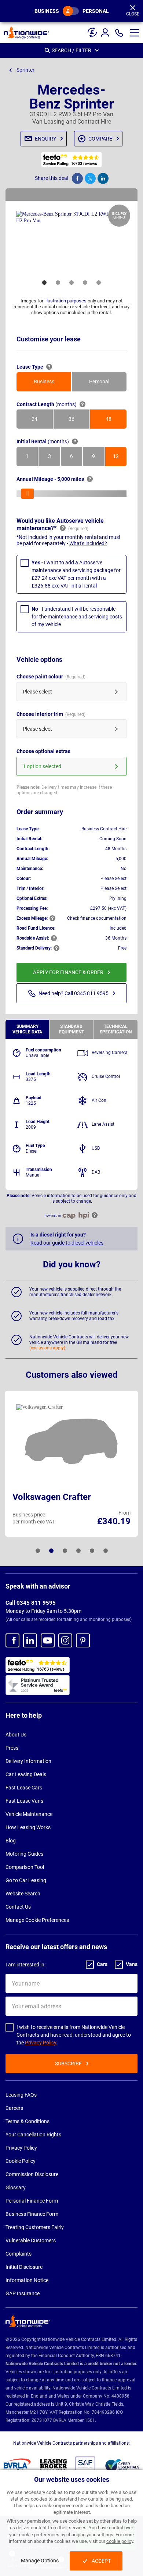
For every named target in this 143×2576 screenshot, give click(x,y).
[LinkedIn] (30, 1640)
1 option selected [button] (42, 766)
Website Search (23, 1894)
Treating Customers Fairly (35, 2227)
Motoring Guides (24, 1854)
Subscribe (68, 2064)
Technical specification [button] (116, 1029)
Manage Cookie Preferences (37, 1920)
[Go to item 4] (85, 283)
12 (120, 458)
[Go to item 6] (106, 1551)
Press (12, 1748)
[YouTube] (48, 1640)
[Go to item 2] (58, 283)
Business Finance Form (32, 2214)
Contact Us (18, 1907)
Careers (14, 2108)
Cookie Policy (21, 2161)
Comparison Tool (25, 1867)
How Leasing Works (28, 1827)
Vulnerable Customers (31, 2240)
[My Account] (106, 33)
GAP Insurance (23, 2293)
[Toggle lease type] (71, 11)
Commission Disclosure (32, 2174)
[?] (49, 367)
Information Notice (27, 2280)
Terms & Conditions (27, 2121)
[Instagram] (65, 1640)
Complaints (19, 2254)
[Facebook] (12, 1640)
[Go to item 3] (71, 283)
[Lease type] (92, 30)
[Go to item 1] (44, 283)
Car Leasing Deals (26, 1774)
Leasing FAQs (21, 2095)
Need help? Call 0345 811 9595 (74, 993)
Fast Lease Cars (24, 1788)
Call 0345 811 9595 (31, 1603)
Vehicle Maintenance (29, 1814)
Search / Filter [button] (71, 50)
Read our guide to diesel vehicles (67, 1243)
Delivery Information (28, 1761)
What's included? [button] (88, 543)
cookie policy (120, 2541)
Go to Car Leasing (26, 1880)
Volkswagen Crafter (52, 1497)
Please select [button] (37, 692)
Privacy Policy (41, 2043)
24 (42, 421)
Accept (101, 2561)
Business (47, 11)
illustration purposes (65, 301)
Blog (11, 1841)
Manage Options (40, 2561)
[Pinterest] (83, 1640)
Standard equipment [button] (71, 1029)
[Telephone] (119, 33)
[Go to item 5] (99, 283)
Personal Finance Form (32, 2201)
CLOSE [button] (133, 14)
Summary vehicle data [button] (27, 1029)
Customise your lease (49, 339)
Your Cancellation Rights (33, 2135)
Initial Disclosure (24, 2267)
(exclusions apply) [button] (47, 1348)
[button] (135, 33)
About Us (16, 1735)
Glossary (16, 2188)
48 (116, 421)
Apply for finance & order (68, 972)
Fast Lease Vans (24, 1801)
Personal (96, 11)
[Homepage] (26, 32)
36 (79, 421)
